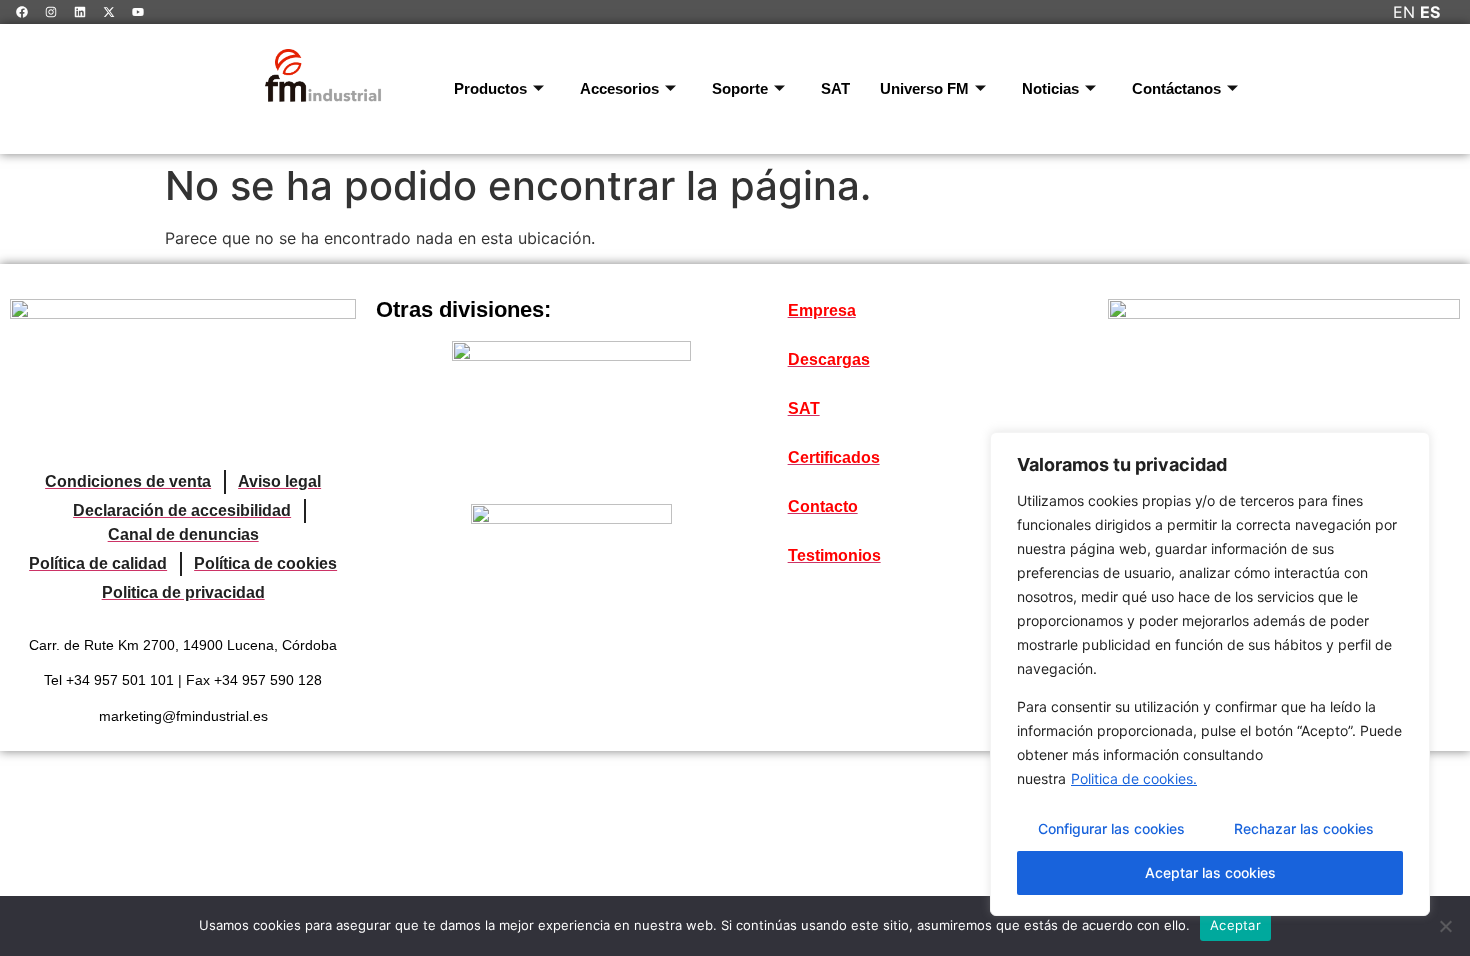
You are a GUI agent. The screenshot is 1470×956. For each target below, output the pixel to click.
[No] (1445, 926)
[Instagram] (51, 12)
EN (1404, 12)
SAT (835, 88)
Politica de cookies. (1134, 778)
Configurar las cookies (1111, 828)
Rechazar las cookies (1304, 828)
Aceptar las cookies (1210, 872)
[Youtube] (138, 12)
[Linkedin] (80, 12)
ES (1430, 12)
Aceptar (1235, 925)
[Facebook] (22, 12)
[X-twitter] (109, 12)
